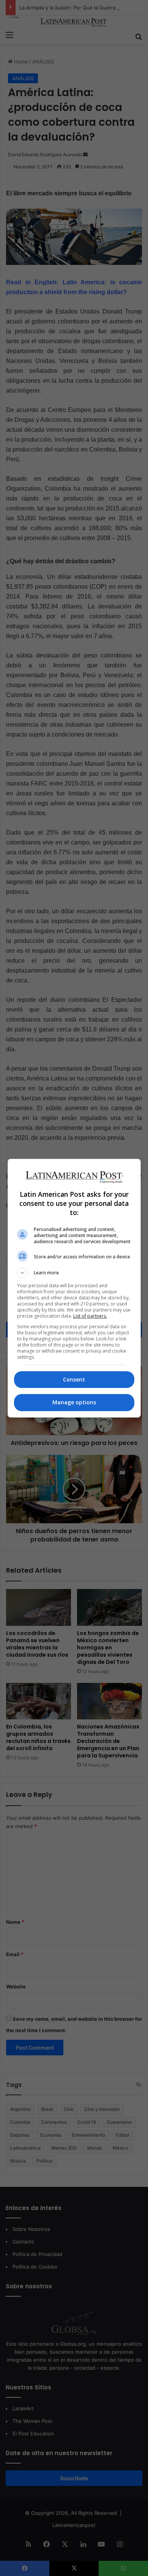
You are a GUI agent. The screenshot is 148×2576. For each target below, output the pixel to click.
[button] (74, 1273)
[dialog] (74, 1288)
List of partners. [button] (90, 1316)
